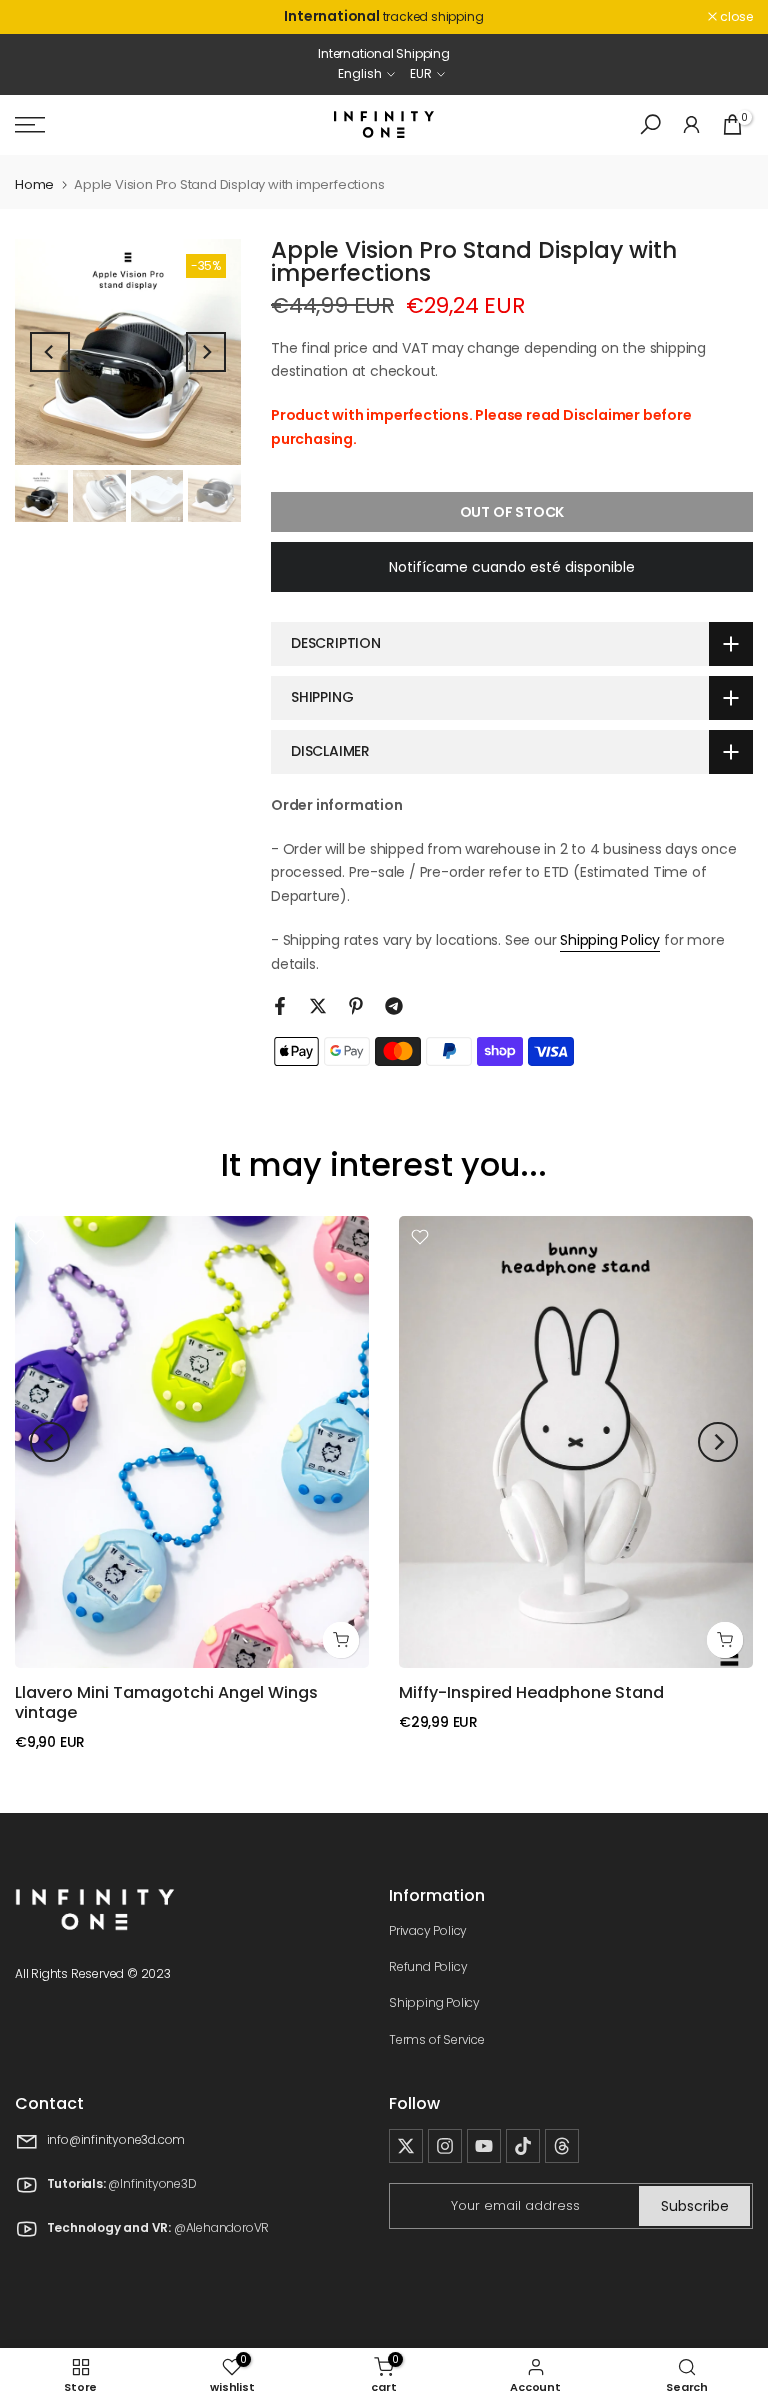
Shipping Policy (610, 940)
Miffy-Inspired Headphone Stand (531, 1692)
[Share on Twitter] (318, 1006)
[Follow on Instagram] (445, 2146)
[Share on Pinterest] (356, 1006)
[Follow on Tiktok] (523, 2146)
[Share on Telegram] (394, 1006)
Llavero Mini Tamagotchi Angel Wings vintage (166, 1702)
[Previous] (50, 352)
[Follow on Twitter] (406, 2146)
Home (34, 184)
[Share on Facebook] (280, 1006)
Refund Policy (428, 1966)
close (42, 17)
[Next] (206, 352)
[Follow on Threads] (562, 2146)
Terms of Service (437, 2039)
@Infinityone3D (152, 2184)
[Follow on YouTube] (484, 2146)
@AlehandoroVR (221, 2228)
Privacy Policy (428, 1930)
